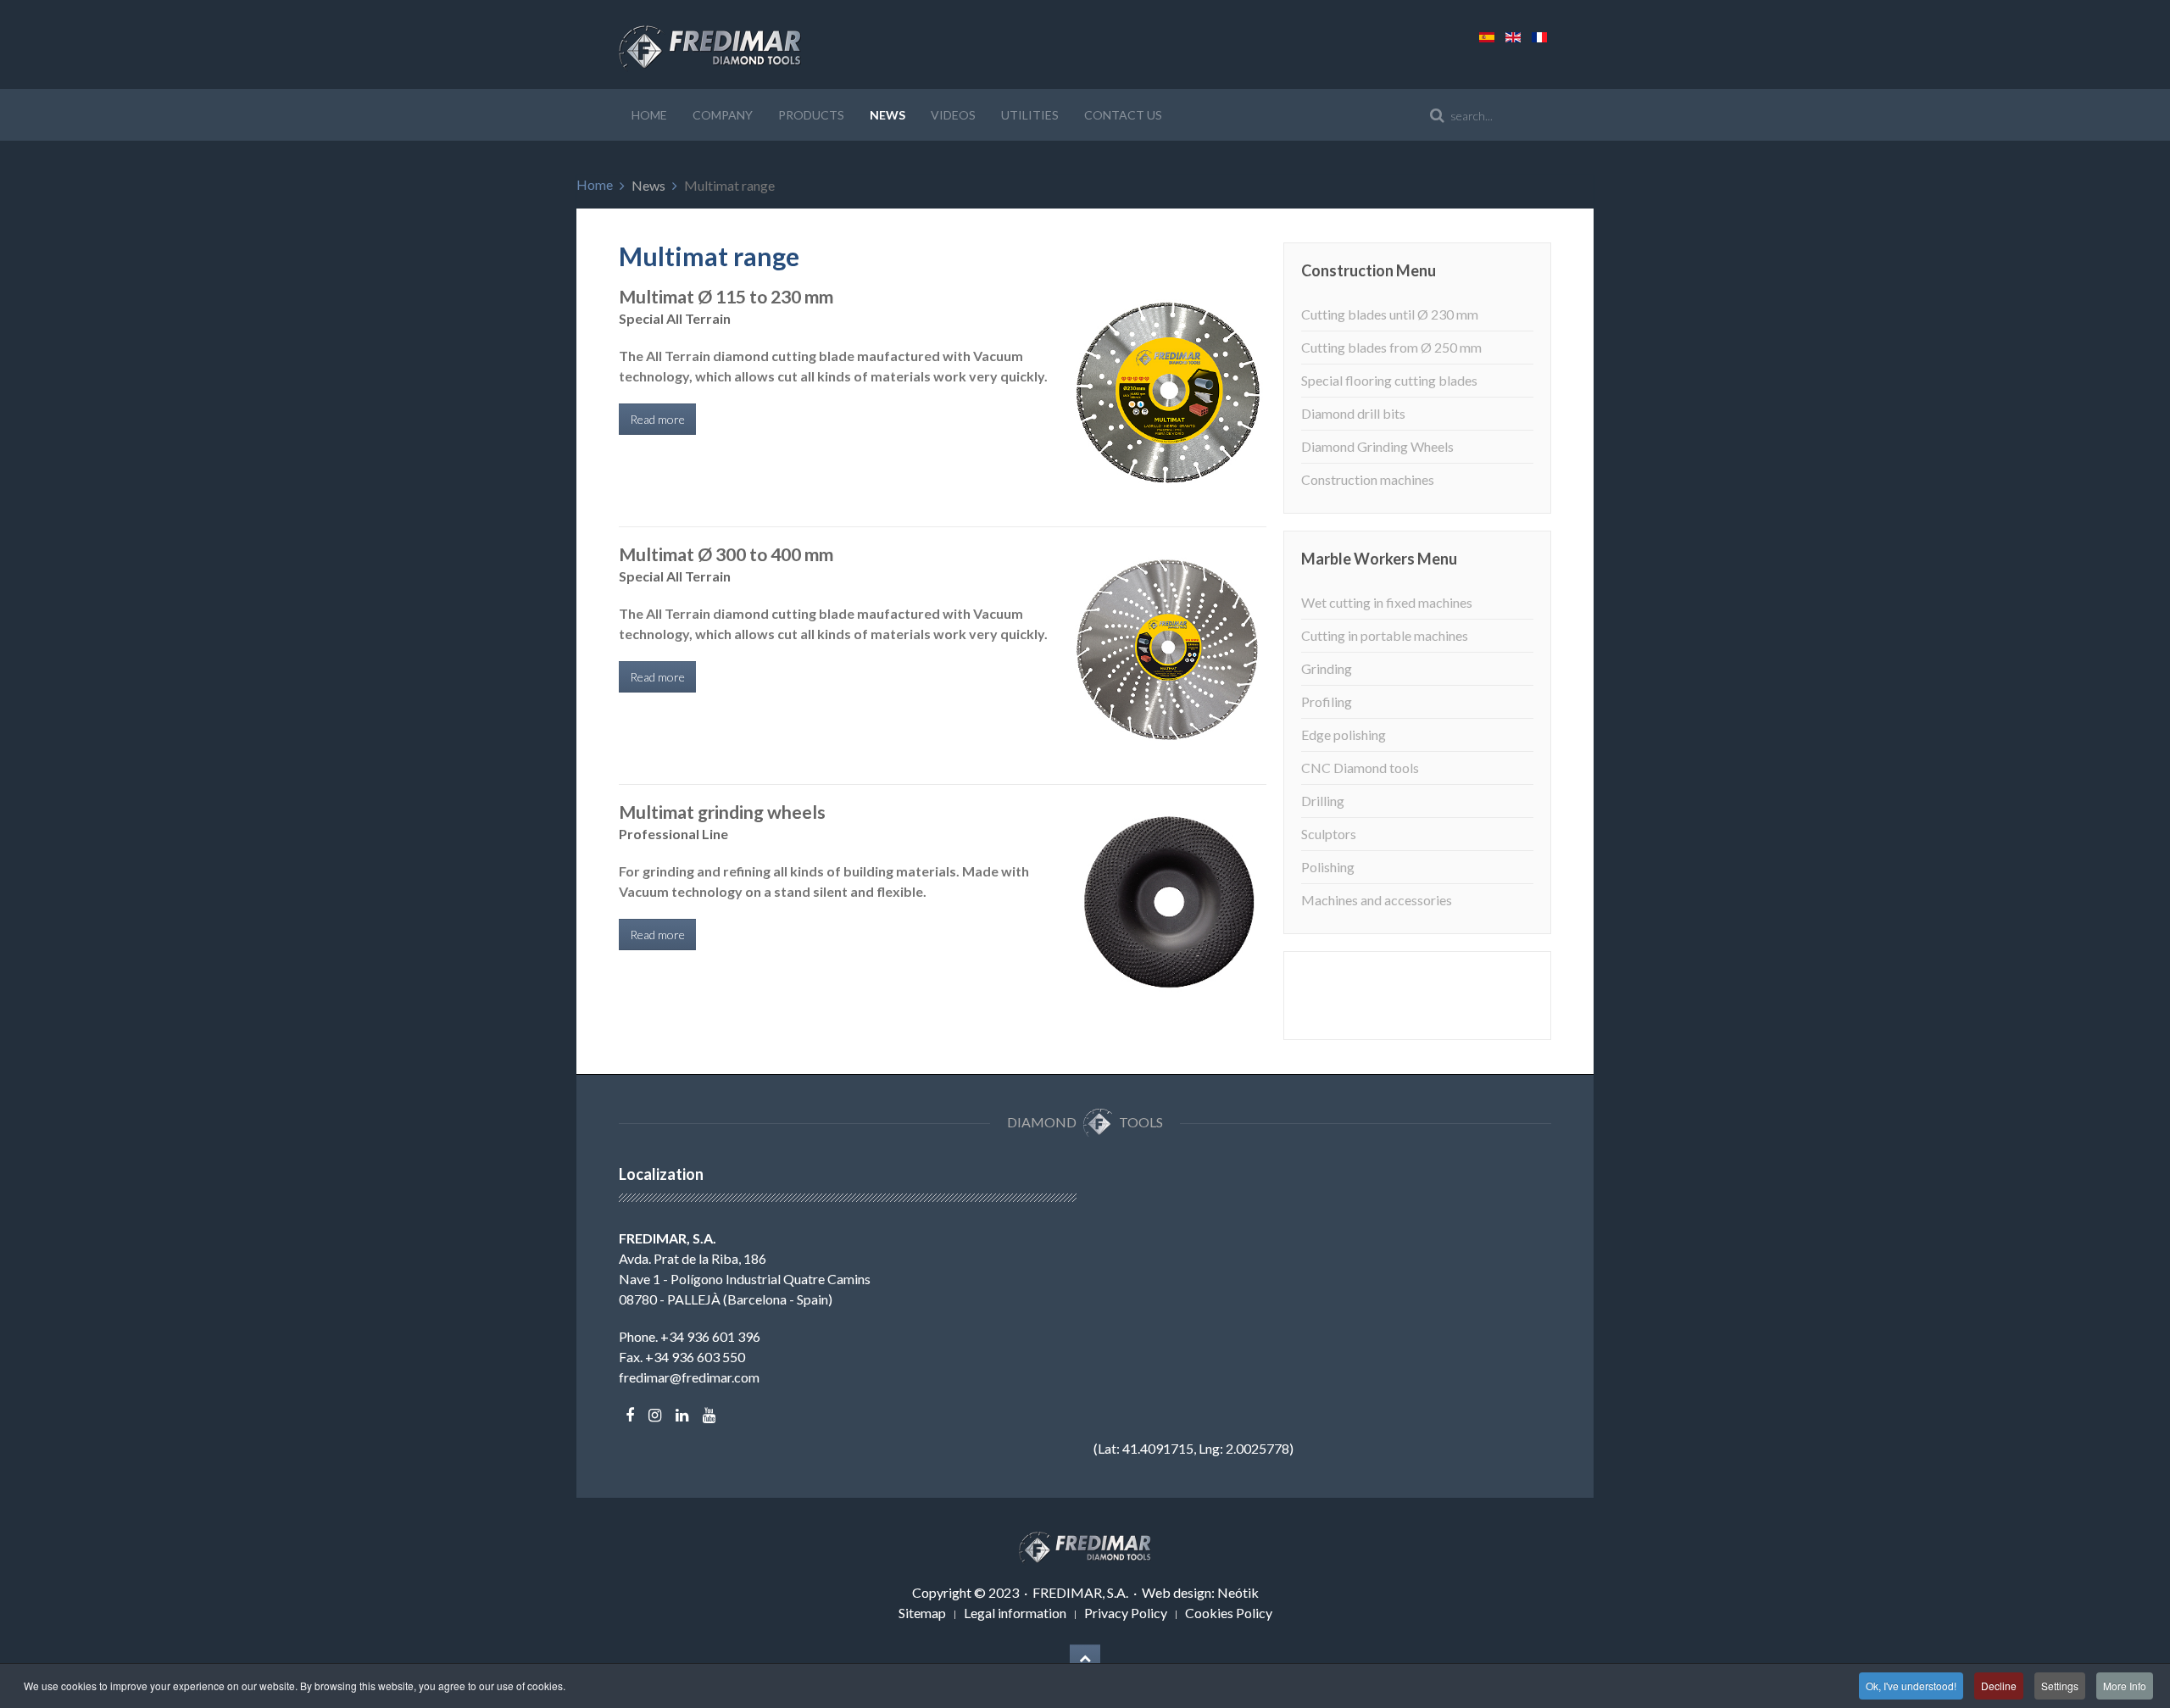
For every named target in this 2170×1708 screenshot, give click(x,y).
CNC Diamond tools (1360, 768)
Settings (2060, 1686)
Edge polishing (1344, 734)
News (887, 115)
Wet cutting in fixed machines (1387, 602)
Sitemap (922, 1613)
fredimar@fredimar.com (689, 1377)
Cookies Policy (1229, 1613)
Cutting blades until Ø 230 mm (1390, 314)
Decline (1999, 1686)
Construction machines (1368, 479)
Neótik (1238, 1592)
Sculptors (1329, 834)
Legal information (1015, 1613)
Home (649, 115)
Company (723, 115)
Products (811, 115)
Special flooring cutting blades (1389, 380)
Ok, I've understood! (1911, 1686)
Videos (953, 115)
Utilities (1030, 115)
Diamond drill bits (1353, 413)
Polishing (1328, 867)
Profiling (1327, 701)
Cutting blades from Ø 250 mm (1391, 347)
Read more (657, 419)
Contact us (1123, 115)
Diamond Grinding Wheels (1377, 446)
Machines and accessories (1377, 900)
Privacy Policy (1126, 1613)
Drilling (1323, 801)
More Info (2125, 1686)
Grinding (1327, 668)
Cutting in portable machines (1385, 635)
